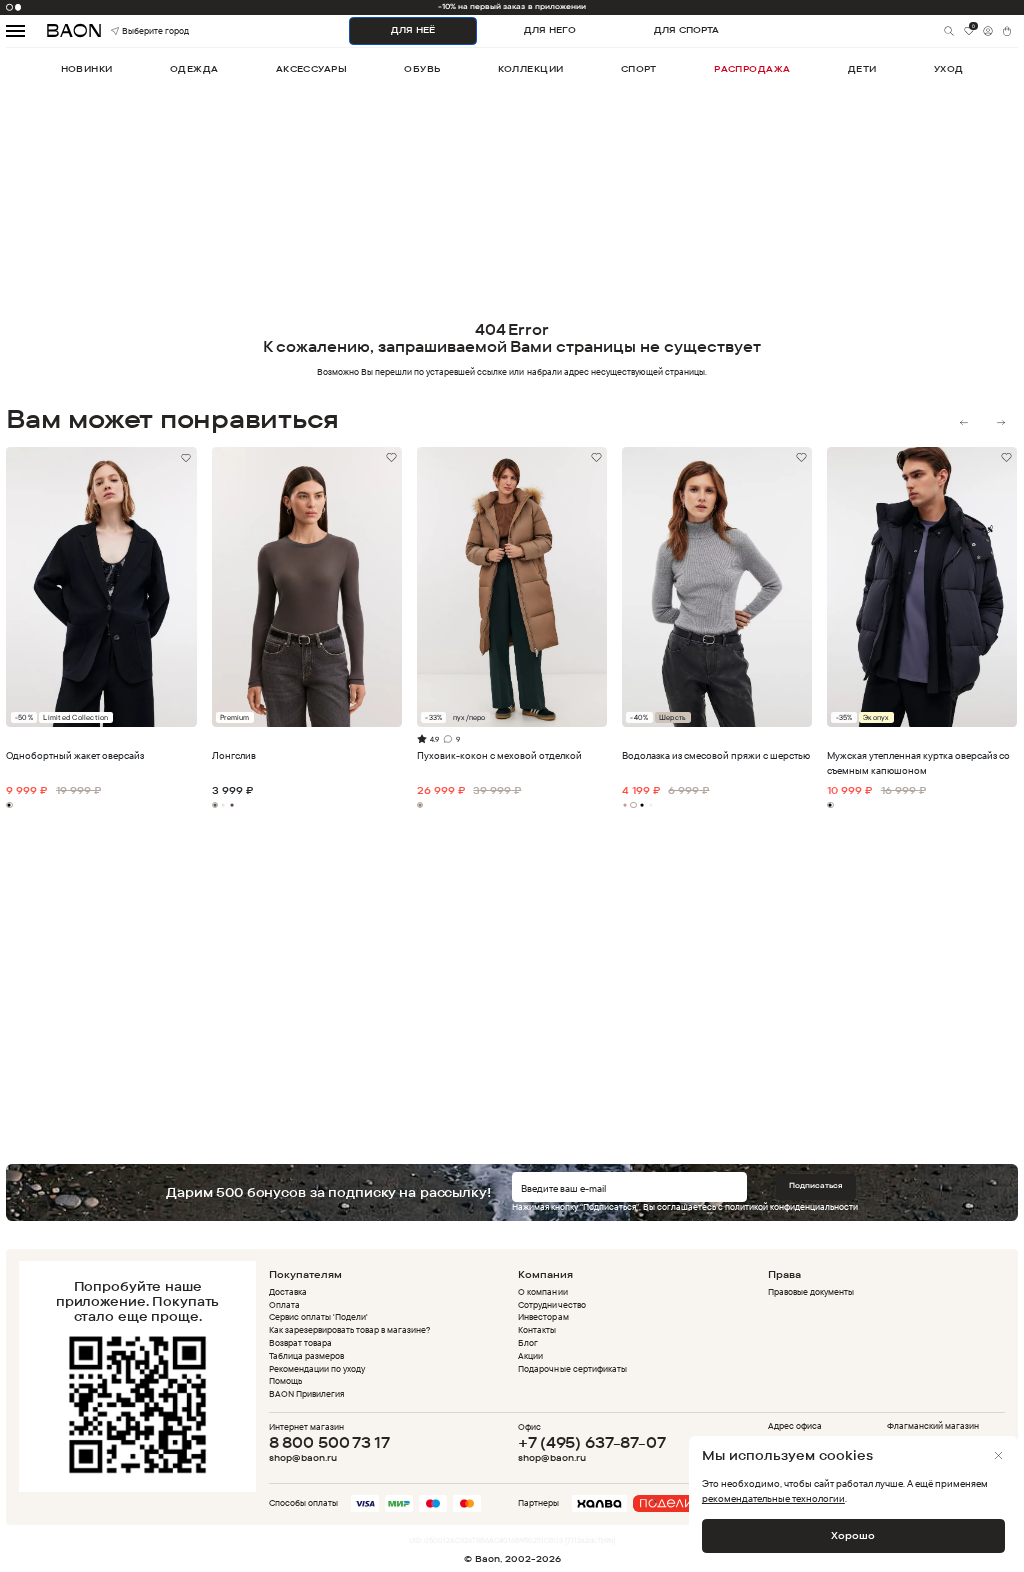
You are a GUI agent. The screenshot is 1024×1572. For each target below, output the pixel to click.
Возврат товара (300, 1342)
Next (1000, 422)
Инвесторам (543, 1316)
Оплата (284, 1304)
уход (949, 68)
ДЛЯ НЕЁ (413, 29)
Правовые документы (811, 1291)
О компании (542, 1291)
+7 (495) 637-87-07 (591, 1442)
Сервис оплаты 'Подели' (318, 1316)
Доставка (288, 1291)
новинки (87, 68)
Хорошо (853, 1535)
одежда (194, 68)
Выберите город (136, 31)
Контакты (537, 1329)
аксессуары (311, 68)
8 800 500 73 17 (329, 1442)
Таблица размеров (306, 1355)
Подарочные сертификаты (572, 1368)
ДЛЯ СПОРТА (686, 29)
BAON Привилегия (306, 1393)
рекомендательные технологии (773, 1498)
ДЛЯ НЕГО (550, 29)
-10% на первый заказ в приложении (512, 6)
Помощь (285, 1380)
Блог (528, 1342)
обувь (422, 68)
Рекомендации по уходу (317, 1368)
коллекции (531, 68)
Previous (964, 422)
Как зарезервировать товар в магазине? (350, 1329)
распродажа (752, 68)
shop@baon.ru (303, 1458)
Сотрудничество (551, 1304)
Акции (530, 1355)
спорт (639, 68)
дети (862, 68)
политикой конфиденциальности (791, 1206)
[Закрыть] (998, 1455)
